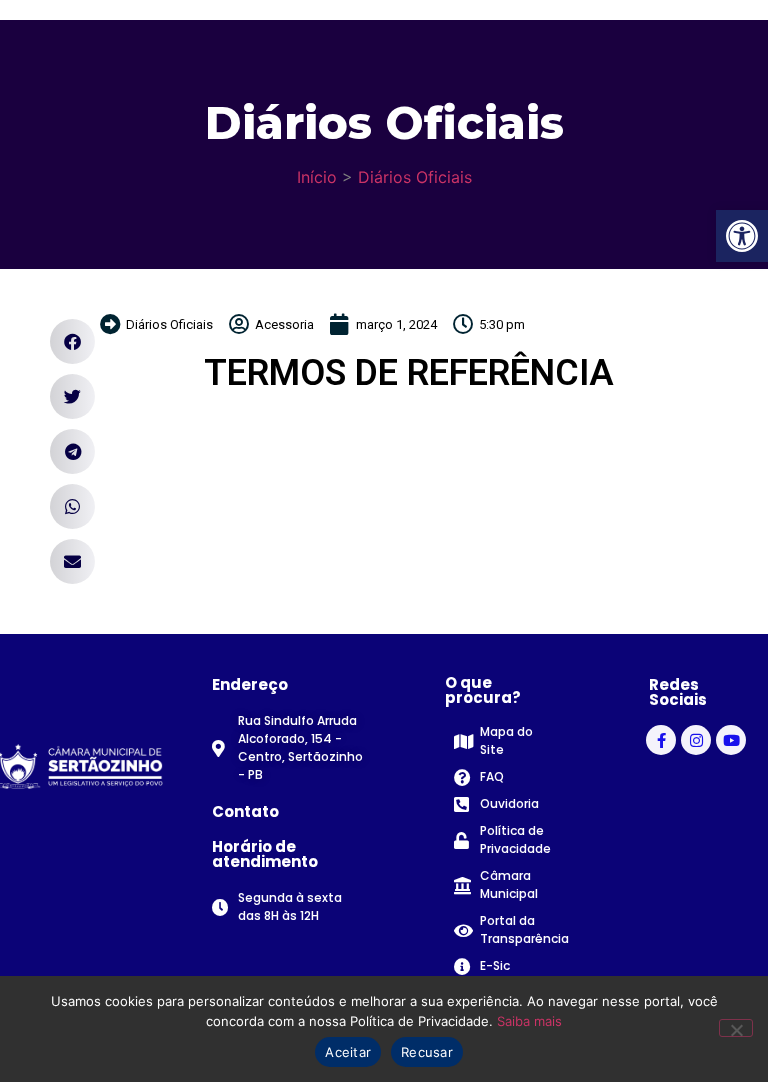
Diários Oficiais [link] (415, 177)
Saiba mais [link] (529, 1021)
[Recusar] (736, 1028)
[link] (742, 236)
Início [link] (317, 177)
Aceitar (348, 1052)
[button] (72, 341)
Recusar (427, 1052)
